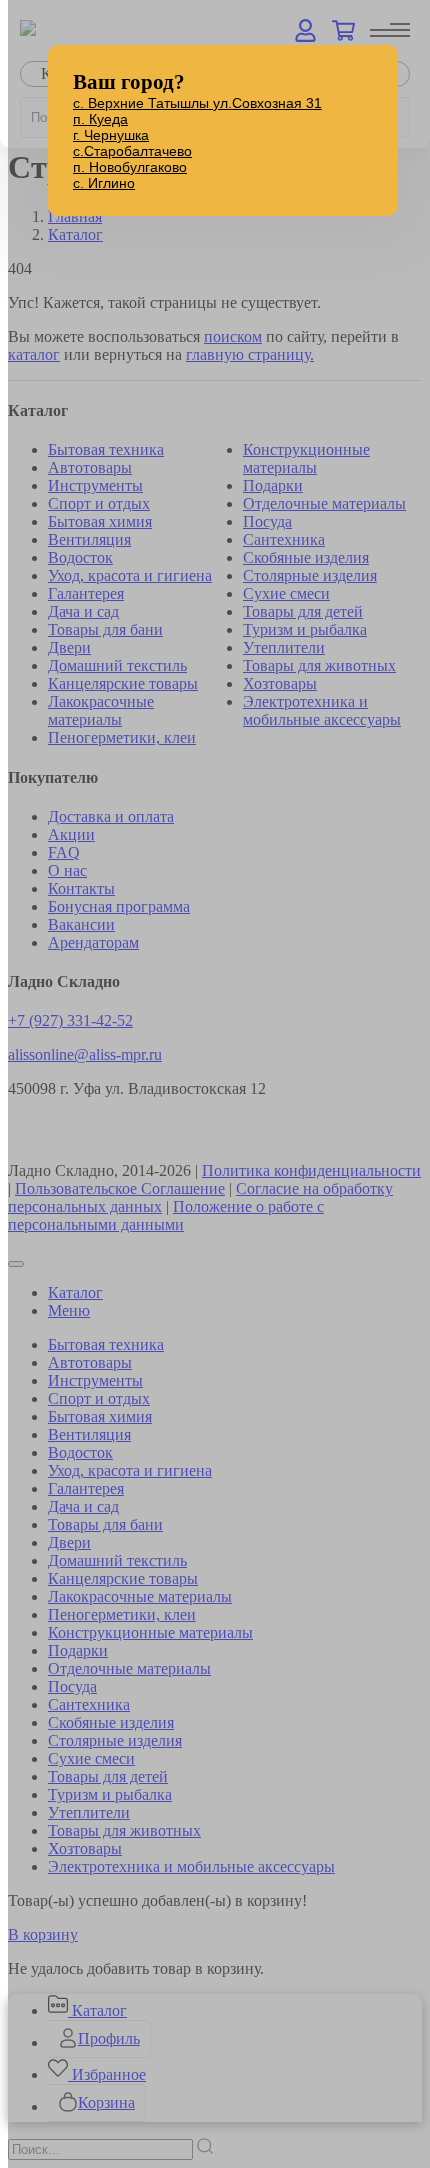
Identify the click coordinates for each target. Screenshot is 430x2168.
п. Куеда (100, 119)
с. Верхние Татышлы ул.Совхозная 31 (197, 103)
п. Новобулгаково (130, 167)
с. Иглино (104, 183)
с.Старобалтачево (132, 151)
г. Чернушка (111, 135)
